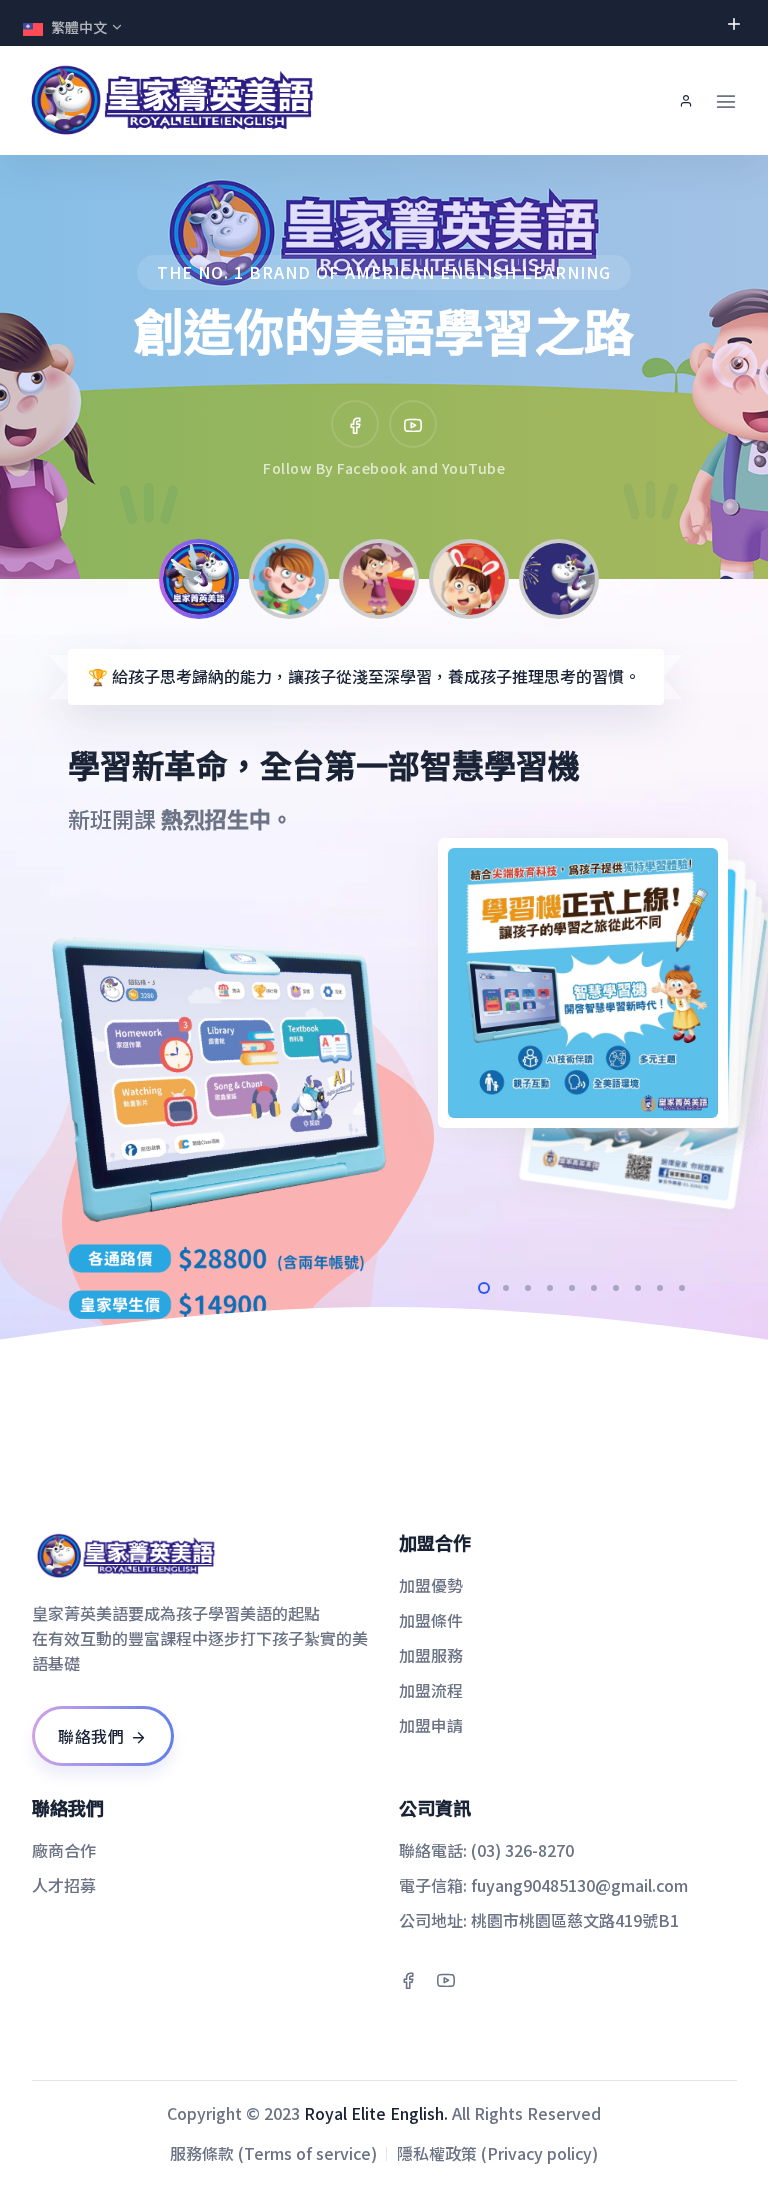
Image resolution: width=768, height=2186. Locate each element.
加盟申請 (431, 1725)
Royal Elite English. (376, 2113)
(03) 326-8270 (522, 1850)
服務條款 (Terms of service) (273, 2153)
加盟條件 (431, 1620)
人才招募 (64, 1885)
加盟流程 (431, 1690)
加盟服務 (431, 1655)
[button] (59, 367)
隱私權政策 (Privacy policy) (497, 2153)
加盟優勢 (431, 1585)
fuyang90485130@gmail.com (579, 1885)
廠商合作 (64, 1850)
